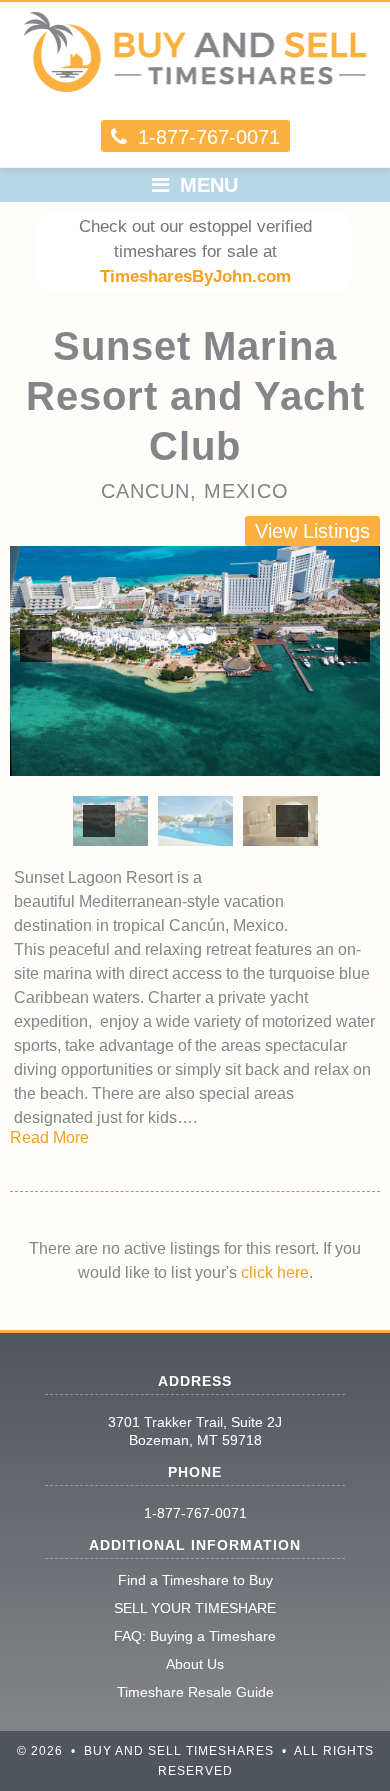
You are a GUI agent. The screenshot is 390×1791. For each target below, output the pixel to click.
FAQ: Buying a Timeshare (195, 1636)
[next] (354, 646)
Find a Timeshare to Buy (195, 1580)
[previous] (36, 646)
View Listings (312, 531)
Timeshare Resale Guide (195, 1692)
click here (275, 1272)
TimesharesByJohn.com (195, 276)
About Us (195, 1664)
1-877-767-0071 (195, 1513)
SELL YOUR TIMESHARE (195, 1608)
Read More (49, 1137)
